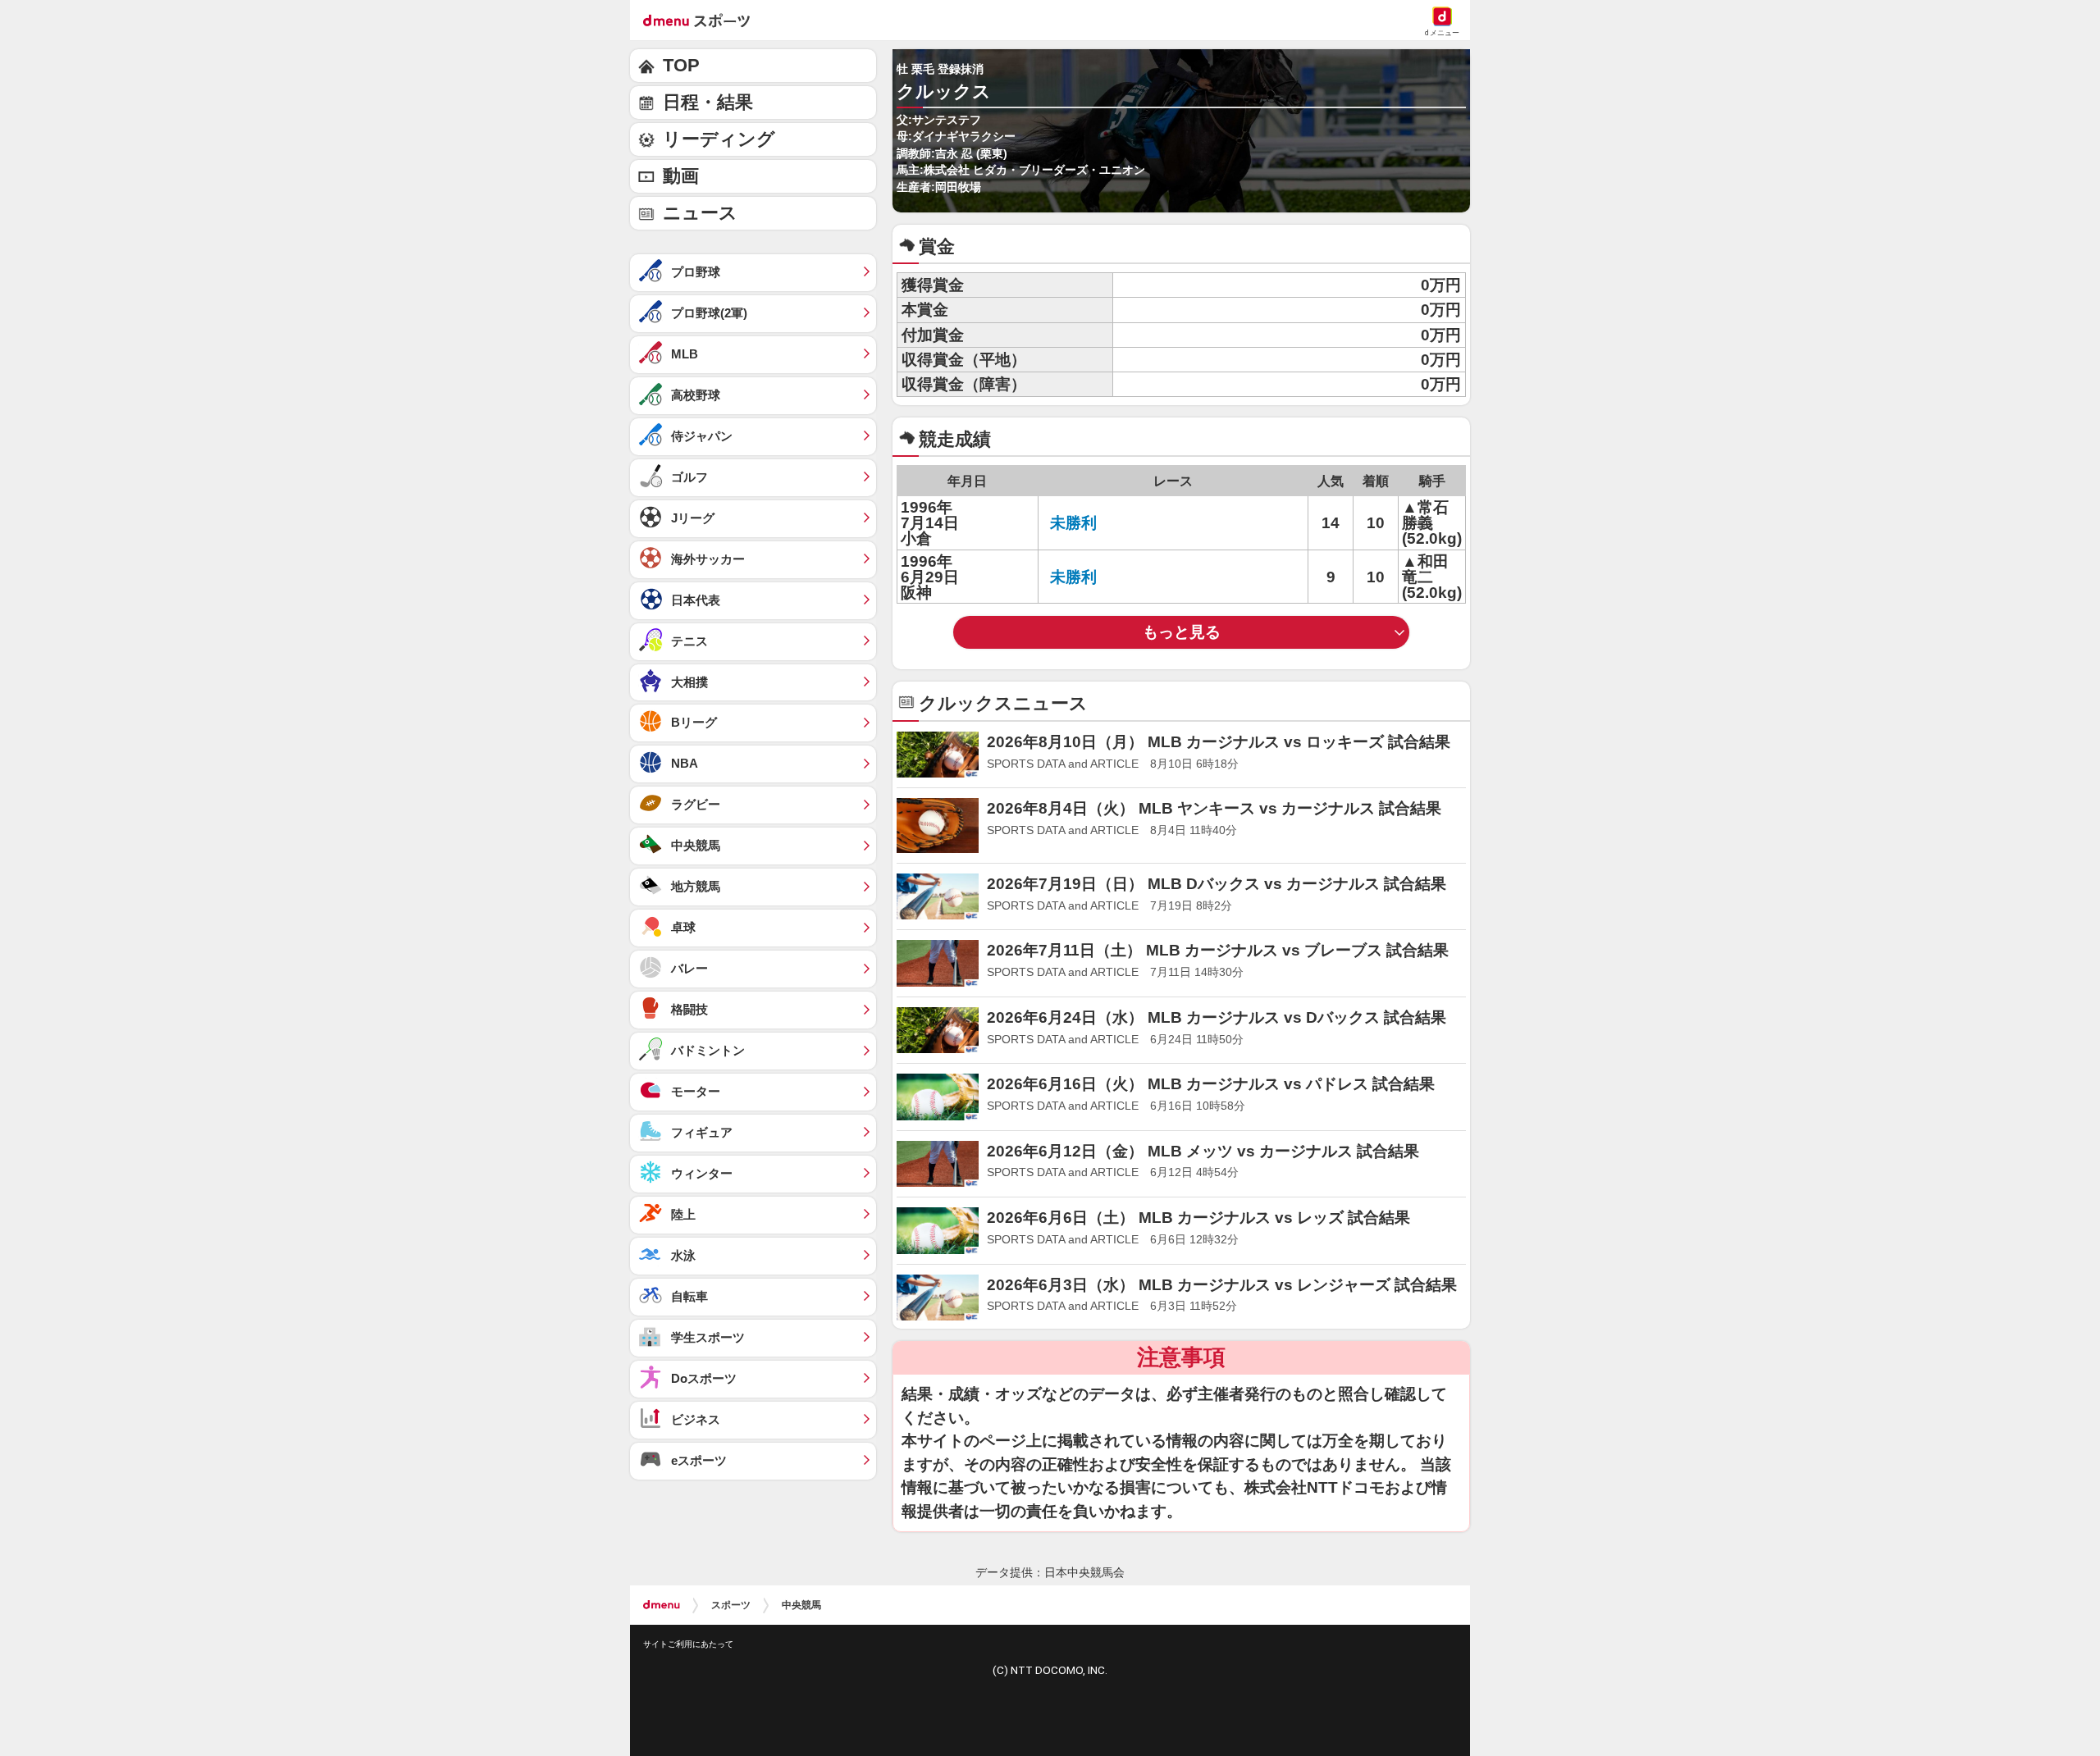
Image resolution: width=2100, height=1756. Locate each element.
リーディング (719, 139)
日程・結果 (708, 102)
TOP (681, 65)
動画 (681, 176)
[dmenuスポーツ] (703, 20)
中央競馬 (801, 1605)
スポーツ (731, 1605)
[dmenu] (662, 1605)
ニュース (700, 213)
